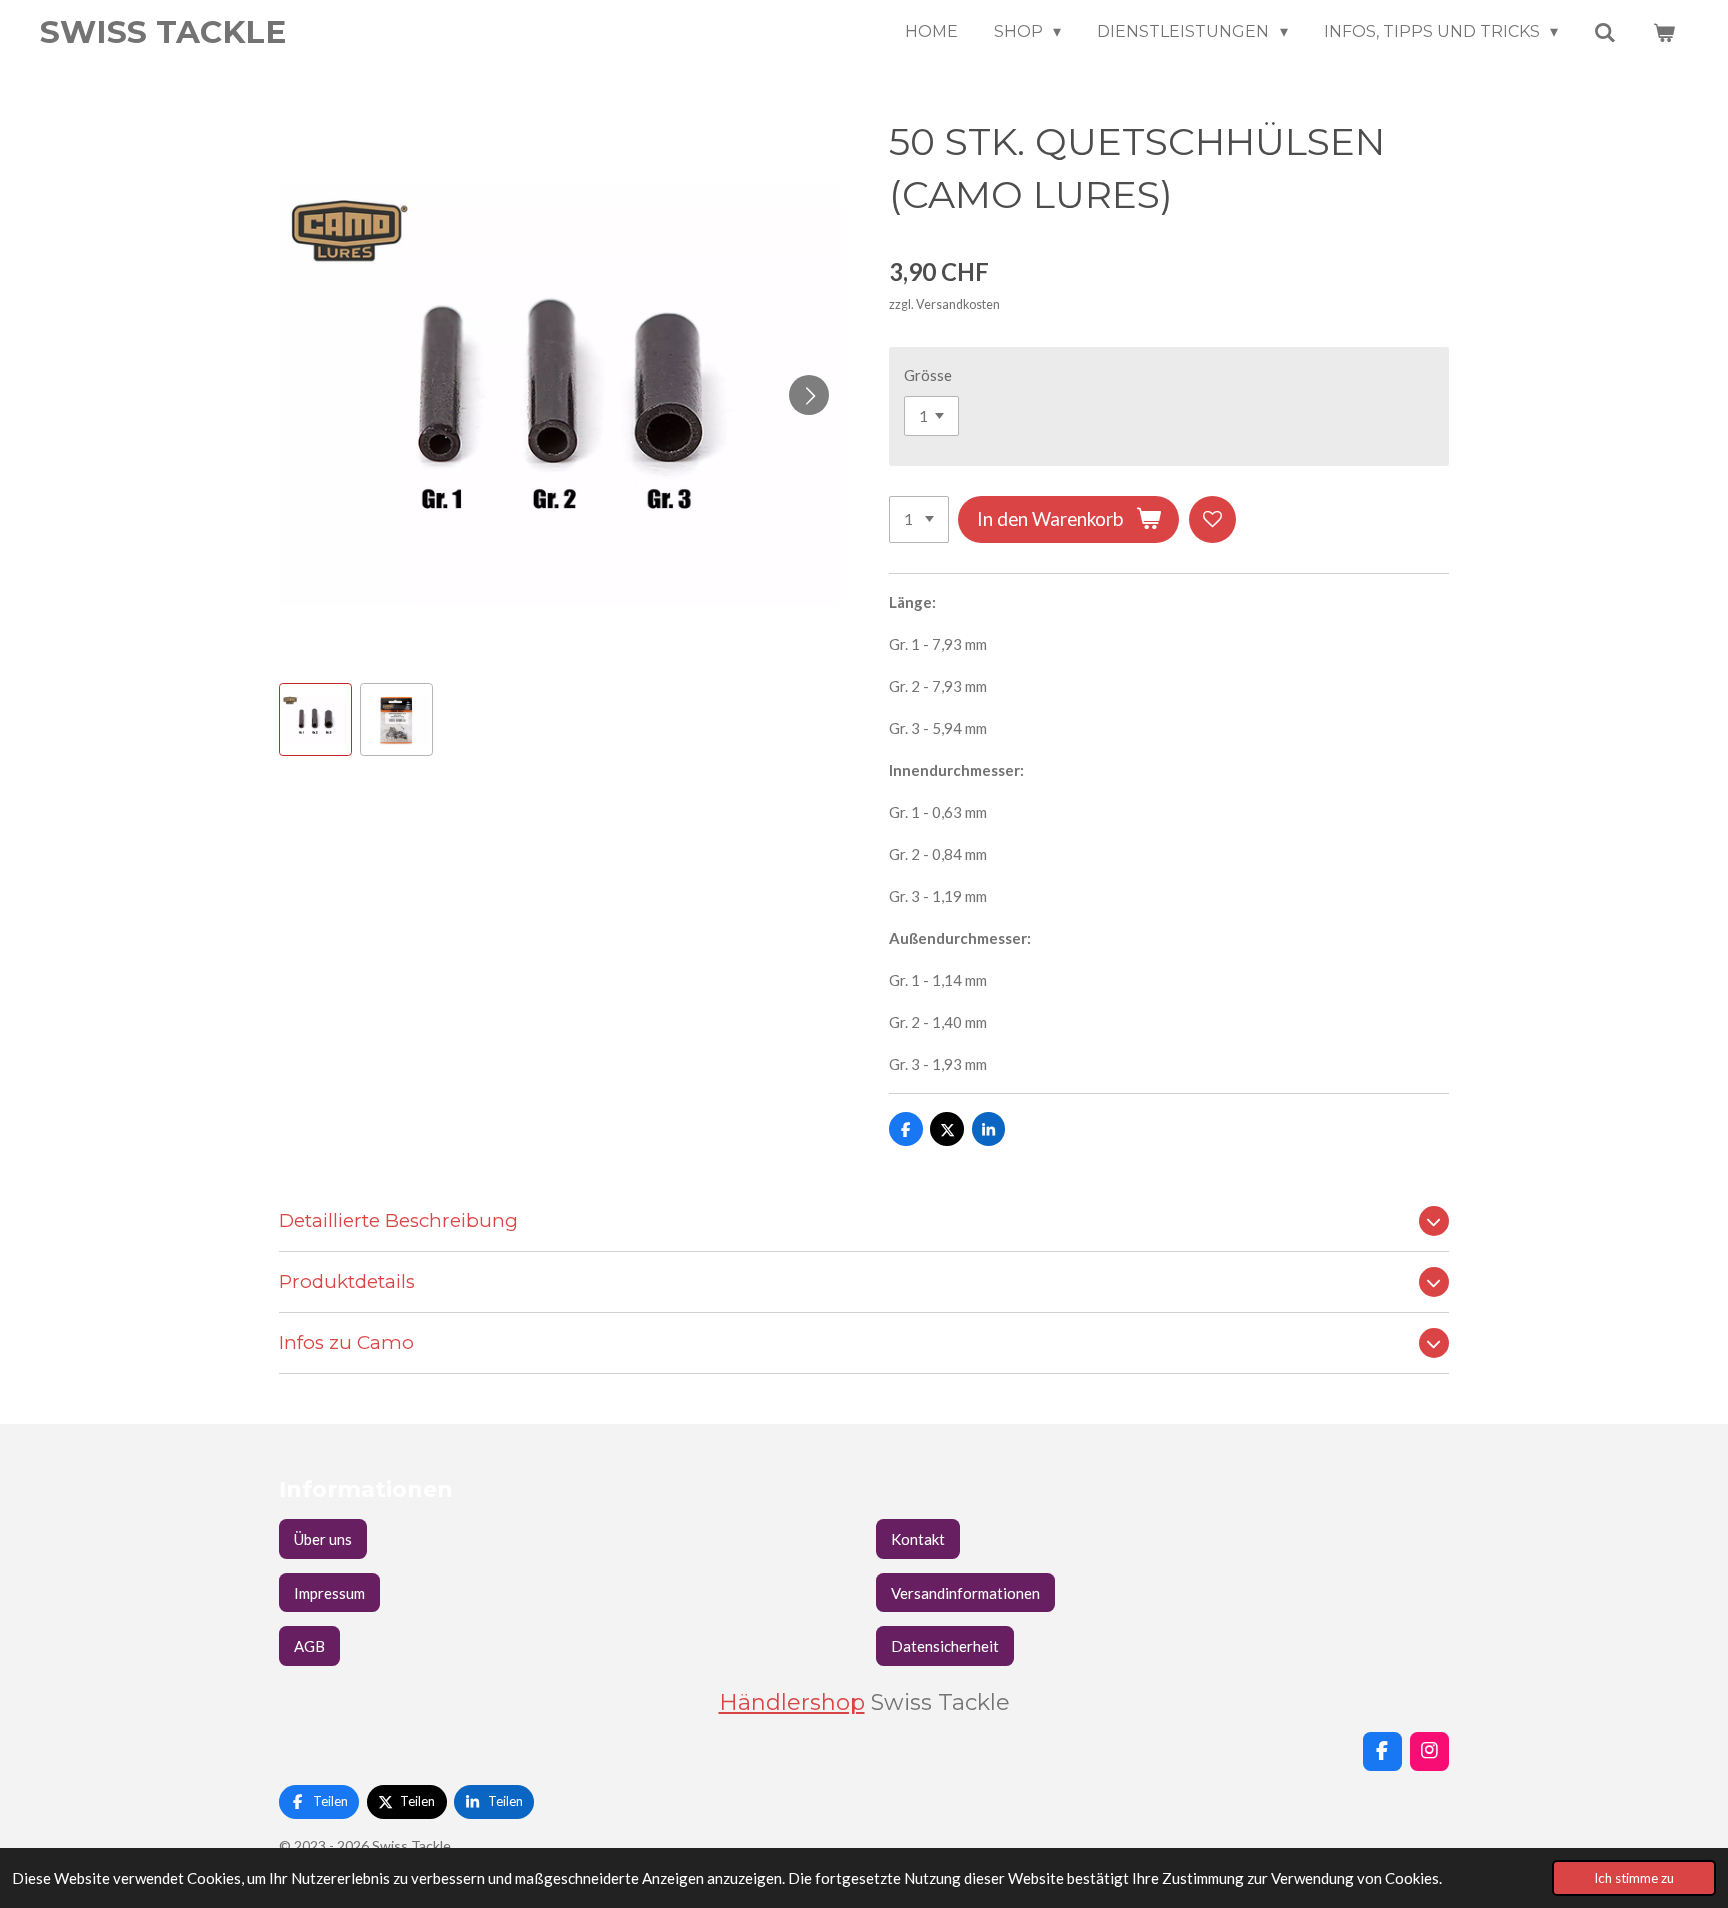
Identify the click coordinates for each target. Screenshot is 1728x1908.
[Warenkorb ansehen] (1664, 32)
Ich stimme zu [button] (1634, 1878)
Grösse (928, 375)
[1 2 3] (919, 519)
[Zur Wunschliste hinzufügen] (1212, 519)
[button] (315, 719)
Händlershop (792, 1702)
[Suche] (1605, 32)
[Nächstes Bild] (809, 395)
